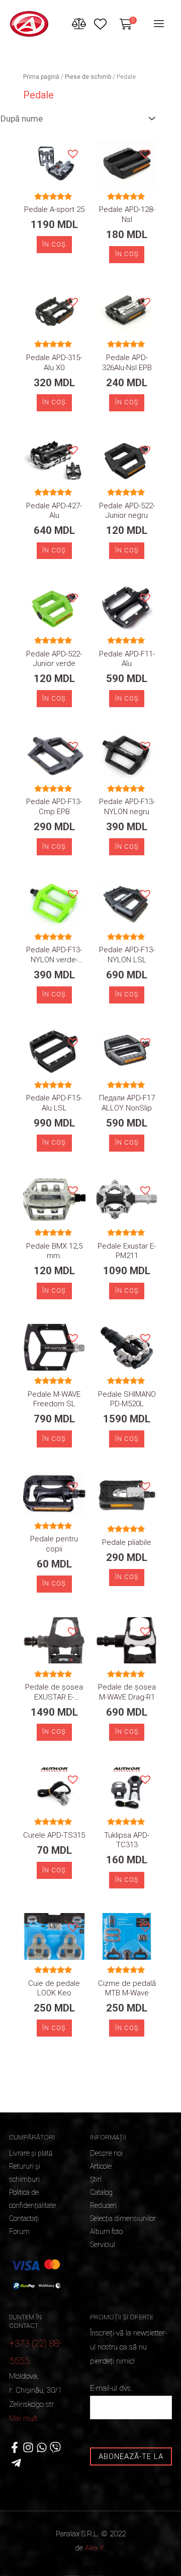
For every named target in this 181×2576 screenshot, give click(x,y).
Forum (19, 2231)
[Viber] (55, 2447)
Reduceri (103, 2205)
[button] (72, 153)
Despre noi (106, 2153)
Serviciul (103, 2245)
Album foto (106, 2231)
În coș (54, 244)
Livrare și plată (31, 2153)
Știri (96, 2179)
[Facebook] (15, 2447)
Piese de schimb (88, 77)
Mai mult (23, 2418)
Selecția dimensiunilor (123, 2218)
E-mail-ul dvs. (111, 2388)
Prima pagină (41, 77)
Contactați (24, 2218)
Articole (101, 2166)
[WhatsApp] (42, 2447)
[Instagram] (28, 2447)
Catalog (101, 2192)
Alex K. (96, 2548)
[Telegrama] (16, 2463)
